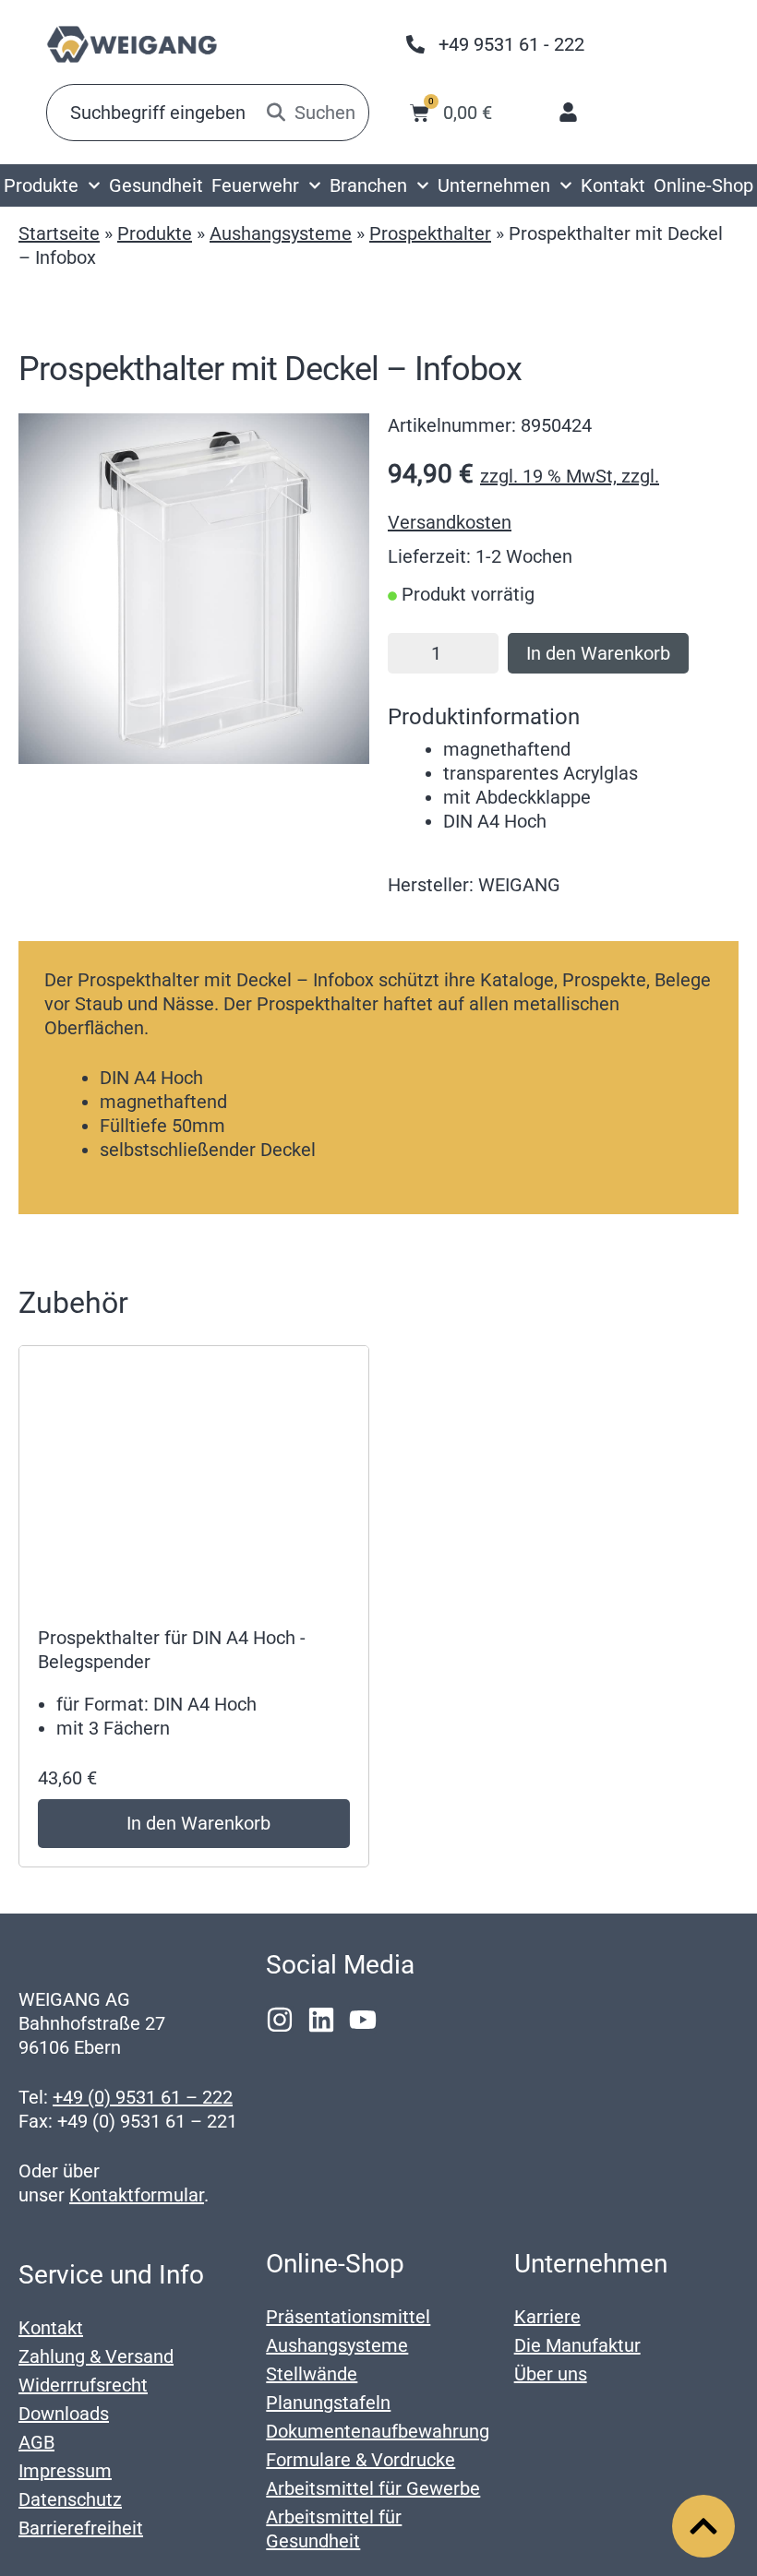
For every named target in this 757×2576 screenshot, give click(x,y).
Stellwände (312, 2374)
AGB (36, 2442)
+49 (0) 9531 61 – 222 (143, 2097)
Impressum (65, 2471)
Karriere (547, 2317)
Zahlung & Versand (96, 2356)
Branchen (368, 185)
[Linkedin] (321, 2020)
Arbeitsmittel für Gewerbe (373, 2488)
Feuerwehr (255, 185)
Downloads (64, 2414)
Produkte (41, 185)
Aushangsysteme (281, 233)
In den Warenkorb (598, 653)
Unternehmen (494, 185)
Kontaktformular (137, 2195)
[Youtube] (363, 2020)
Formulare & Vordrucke (360, 2460)
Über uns (551, 2374)
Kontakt (613, 185)
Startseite (59, 233)
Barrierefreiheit (81, 2528)
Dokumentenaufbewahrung (378, 2431)
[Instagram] (280, 2020)
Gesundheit (156, 185)
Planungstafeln (328, 2403)
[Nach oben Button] (703, 2526)
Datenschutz (70, 2499)
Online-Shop (703, 185)
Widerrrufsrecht (83, 2385)
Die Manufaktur (577, 2345)
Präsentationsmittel (348, 2317)
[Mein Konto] (568, 112)
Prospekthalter (430, 233)
